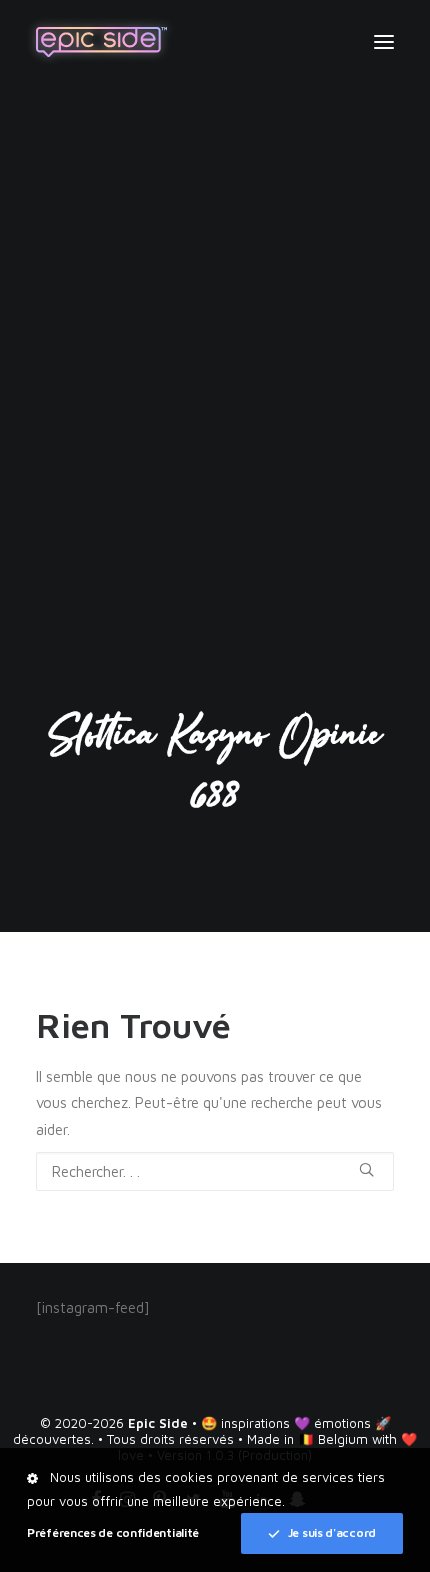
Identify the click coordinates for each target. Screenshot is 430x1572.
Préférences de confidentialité (113, 1532)
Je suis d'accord (332, 1532)
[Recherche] (215, 1171)
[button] (384, 42)
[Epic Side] (101, 42)
